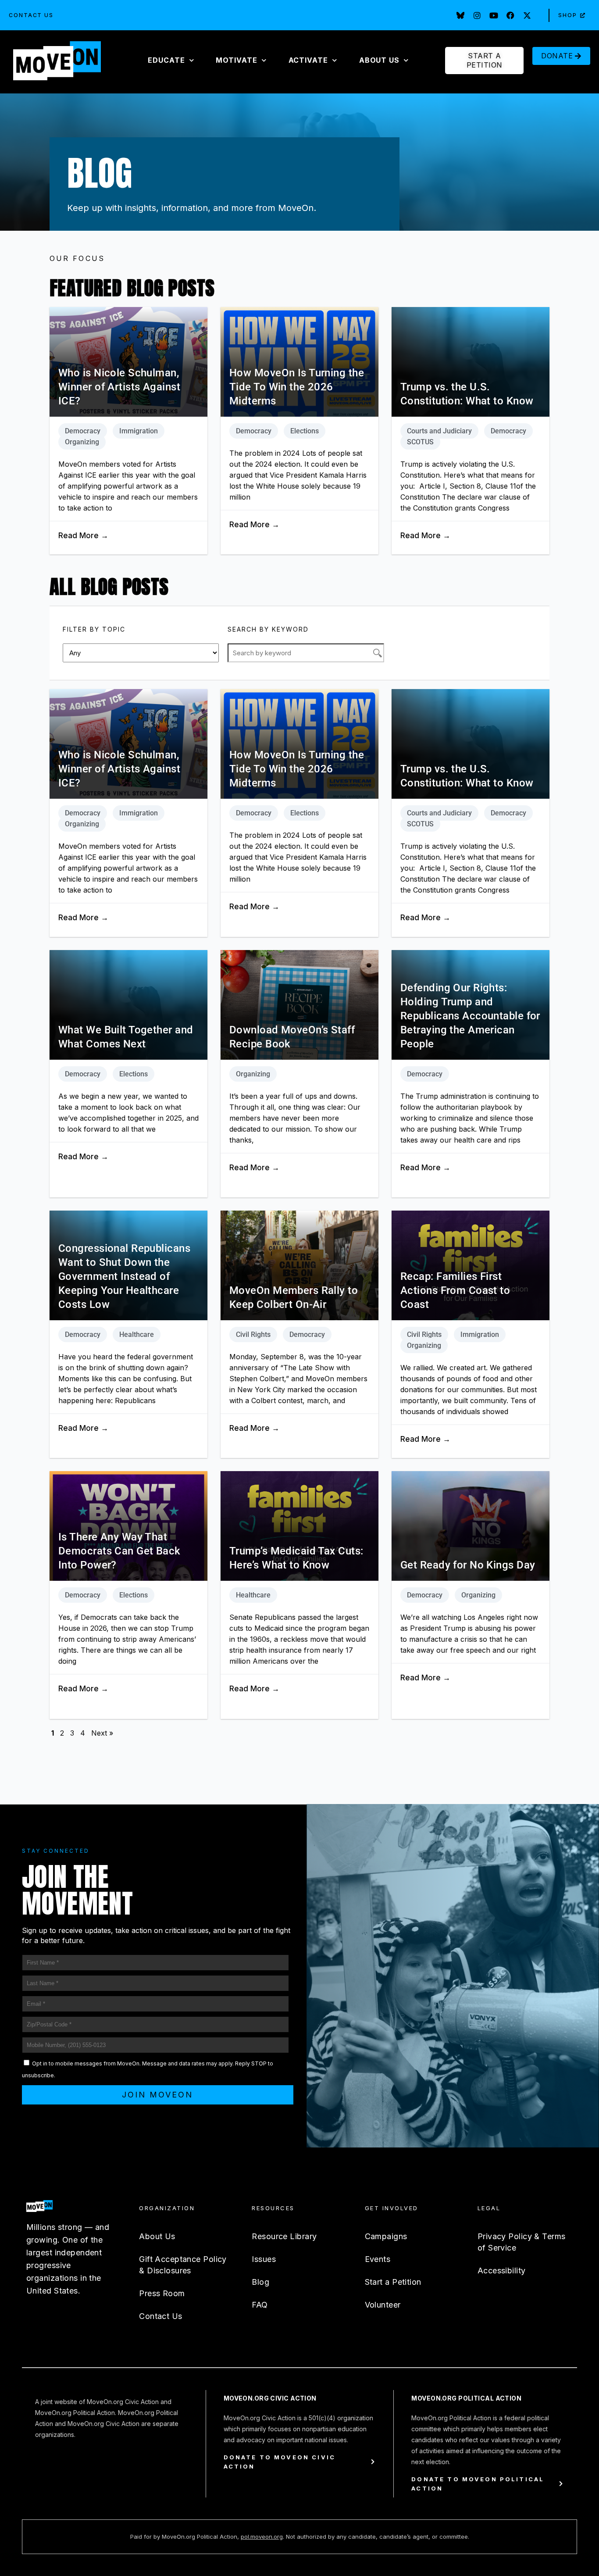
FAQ (260, 2305)
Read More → (83, 536)
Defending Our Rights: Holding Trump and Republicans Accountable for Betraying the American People (470, 1016)
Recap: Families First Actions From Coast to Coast (455, 1290)
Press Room (162, 2293)
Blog (260, 2282)
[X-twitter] (527, 15)
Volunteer (383, 2305)
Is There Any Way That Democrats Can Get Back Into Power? (119, 1551)
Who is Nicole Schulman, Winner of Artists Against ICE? (119, 387)
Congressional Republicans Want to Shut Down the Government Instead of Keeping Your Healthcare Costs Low (124, 1276)
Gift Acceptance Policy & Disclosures (183, 2265)
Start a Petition (393, 2282)
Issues (264, 2259)
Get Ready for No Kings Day (468, 1565)
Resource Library (284, 2236)
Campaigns (386, 2236)
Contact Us (31, 15)
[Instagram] (477, 15)
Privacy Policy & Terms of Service (522, 2242)
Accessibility (502, 2271)
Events (378, 2259)
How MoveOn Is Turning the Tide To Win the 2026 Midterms (297, 387)
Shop (568, 15)
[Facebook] (510, 15)
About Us (157, 2236)
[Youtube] (494, 15)
